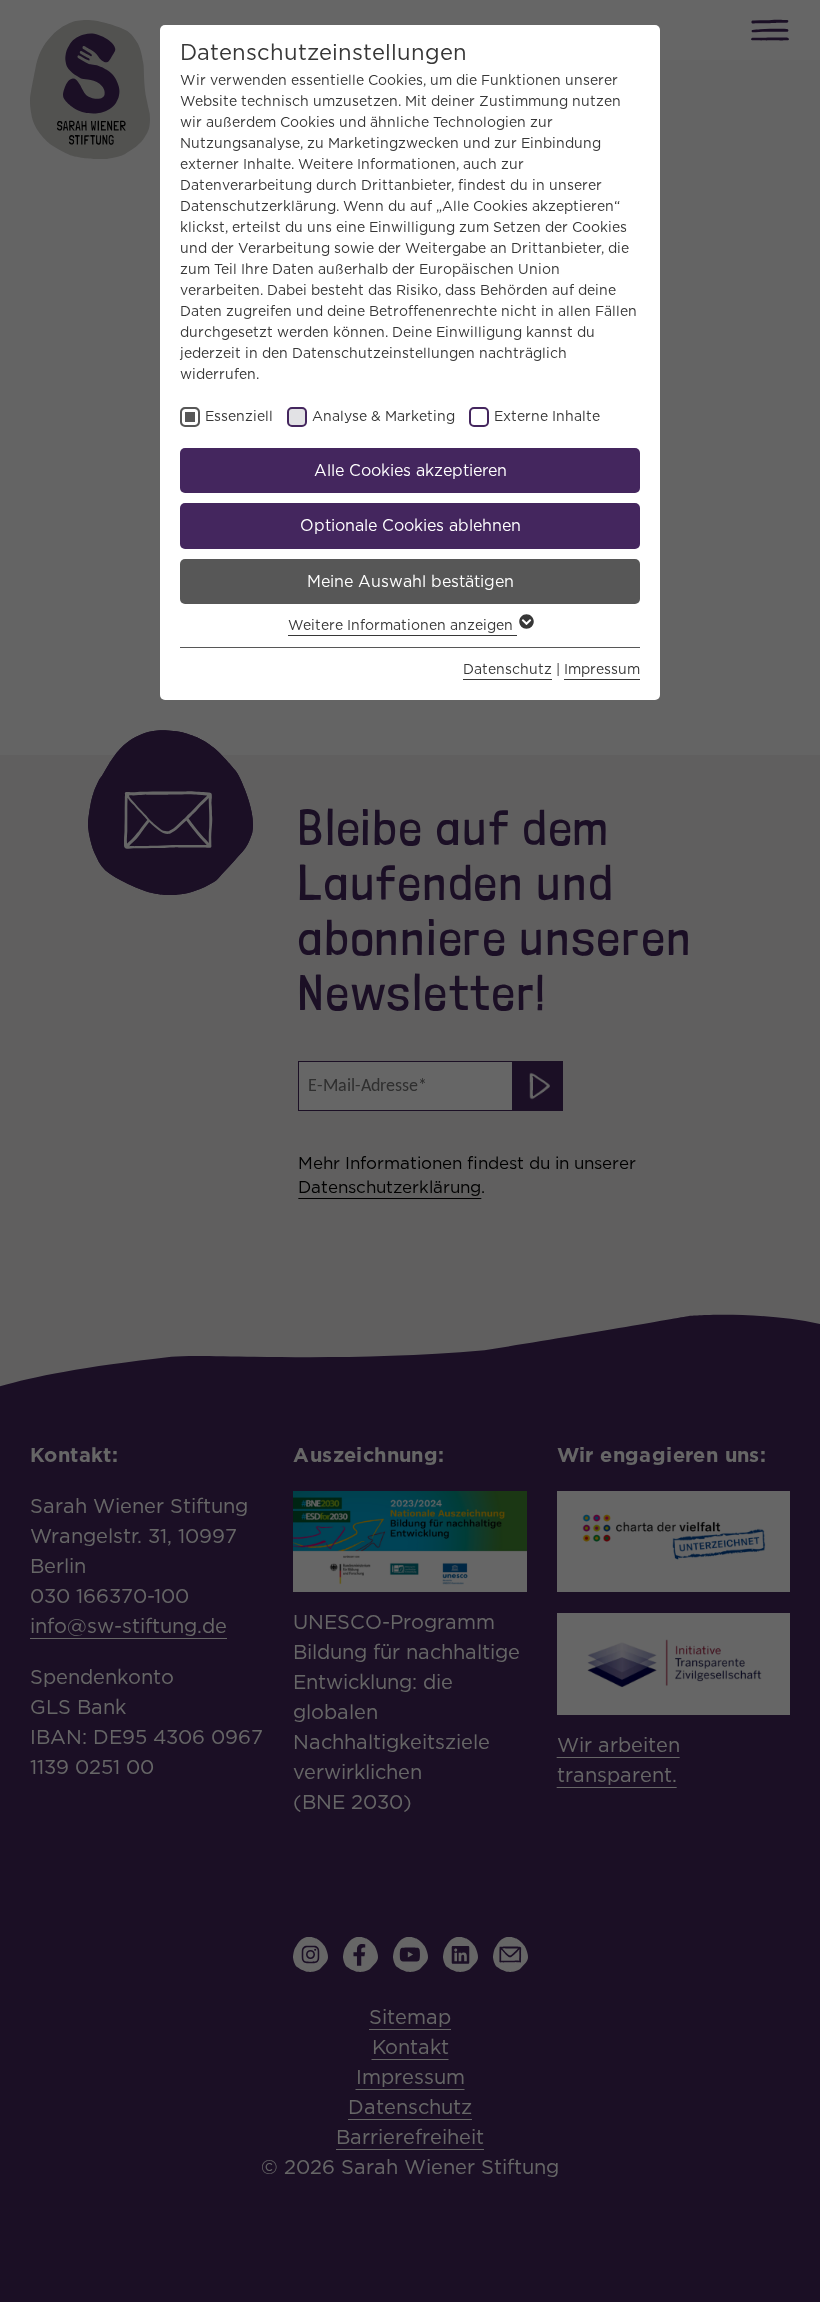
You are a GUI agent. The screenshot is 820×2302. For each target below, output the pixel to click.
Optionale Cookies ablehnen (410, 525)
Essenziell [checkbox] (239, 416)
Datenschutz (507, 669)
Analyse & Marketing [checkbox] (383, 416)
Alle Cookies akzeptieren (410, 470)
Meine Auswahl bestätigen (410, 581)
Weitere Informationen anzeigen (402, 625)
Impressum (602, 669)
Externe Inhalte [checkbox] (547, 416)
